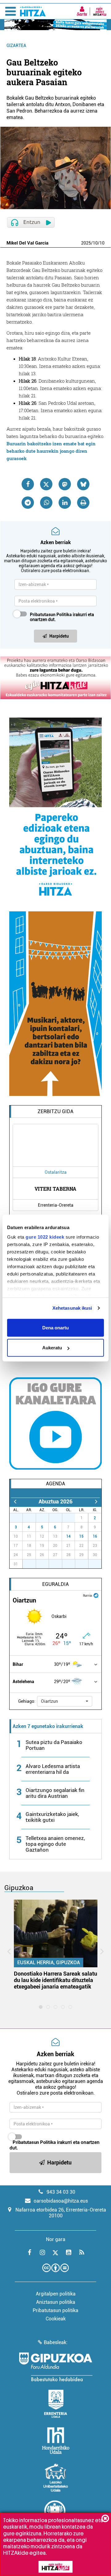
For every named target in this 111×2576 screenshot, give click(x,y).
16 (95, 1536)
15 (81, 1536)
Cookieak (56, 2319)
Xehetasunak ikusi (72, 1308)
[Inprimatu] (83, 503)
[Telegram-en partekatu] (28, 503)
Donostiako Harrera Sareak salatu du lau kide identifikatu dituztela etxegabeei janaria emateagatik (55, 1980)
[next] (96, 1501)
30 (59, 1518)
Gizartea (16, 46)
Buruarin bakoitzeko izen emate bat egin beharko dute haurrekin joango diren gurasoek (51, 451)
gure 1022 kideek (45, 1237)
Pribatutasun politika (55, 2310)
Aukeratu (52, 1348)
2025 (86, 243)
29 (46, 1518)
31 (72, 1518)
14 (68, 1536)
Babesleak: (56, 2342)
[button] (65, 1701)
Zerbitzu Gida (55, 1111)
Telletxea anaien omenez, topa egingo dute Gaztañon (55, 1844)
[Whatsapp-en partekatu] (46, 503)
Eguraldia (55, 1584)
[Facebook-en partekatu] (28, 484)
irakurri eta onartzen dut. (62, 617)
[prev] (15, 1501)
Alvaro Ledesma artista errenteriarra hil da (53, 1769)
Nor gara (56, 2239)
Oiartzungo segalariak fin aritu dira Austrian (55, 1793)
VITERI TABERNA (55, 1189)
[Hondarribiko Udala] (56, 2441)
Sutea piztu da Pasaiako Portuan (54, 1745)
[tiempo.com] (96, 1595)
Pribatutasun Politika (51, 615)
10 (95, 243)
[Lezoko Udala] (56, 2478)
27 (19, 1518)
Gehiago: (27, 1701)
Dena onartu (55, 1327)
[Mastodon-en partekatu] (65, 484)
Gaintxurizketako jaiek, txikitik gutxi (52, 1817)
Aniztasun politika (56, 2302)
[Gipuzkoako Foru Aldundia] (55, 2367)
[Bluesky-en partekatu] (83, 484)
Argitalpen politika (56, 2294)
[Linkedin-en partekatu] (65, 503)
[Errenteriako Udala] (56, 2404)
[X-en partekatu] (46, 484)
